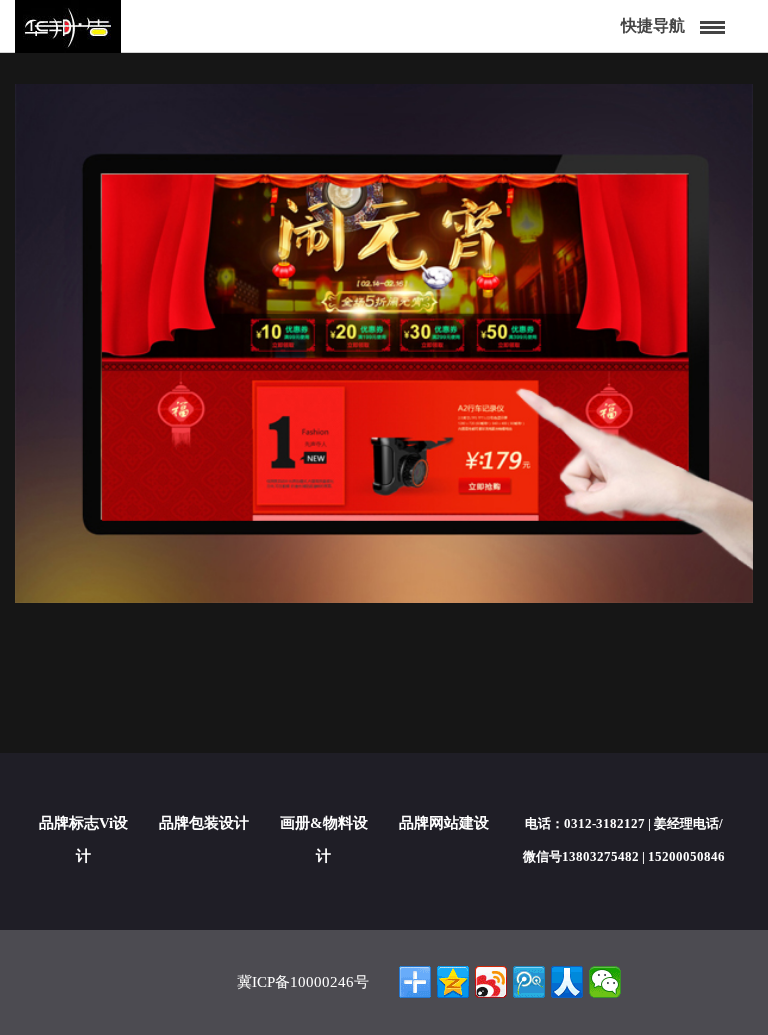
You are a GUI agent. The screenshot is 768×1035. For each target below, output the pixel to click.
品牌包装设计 (204, 823)
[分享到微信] (605, 982)
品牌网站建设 (444, 823)
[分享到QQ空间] (453, 982)
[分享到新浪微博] (491, 982)
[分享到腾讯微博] (529, 982)
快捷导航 (653, 25)
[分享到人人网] (567, 982)
